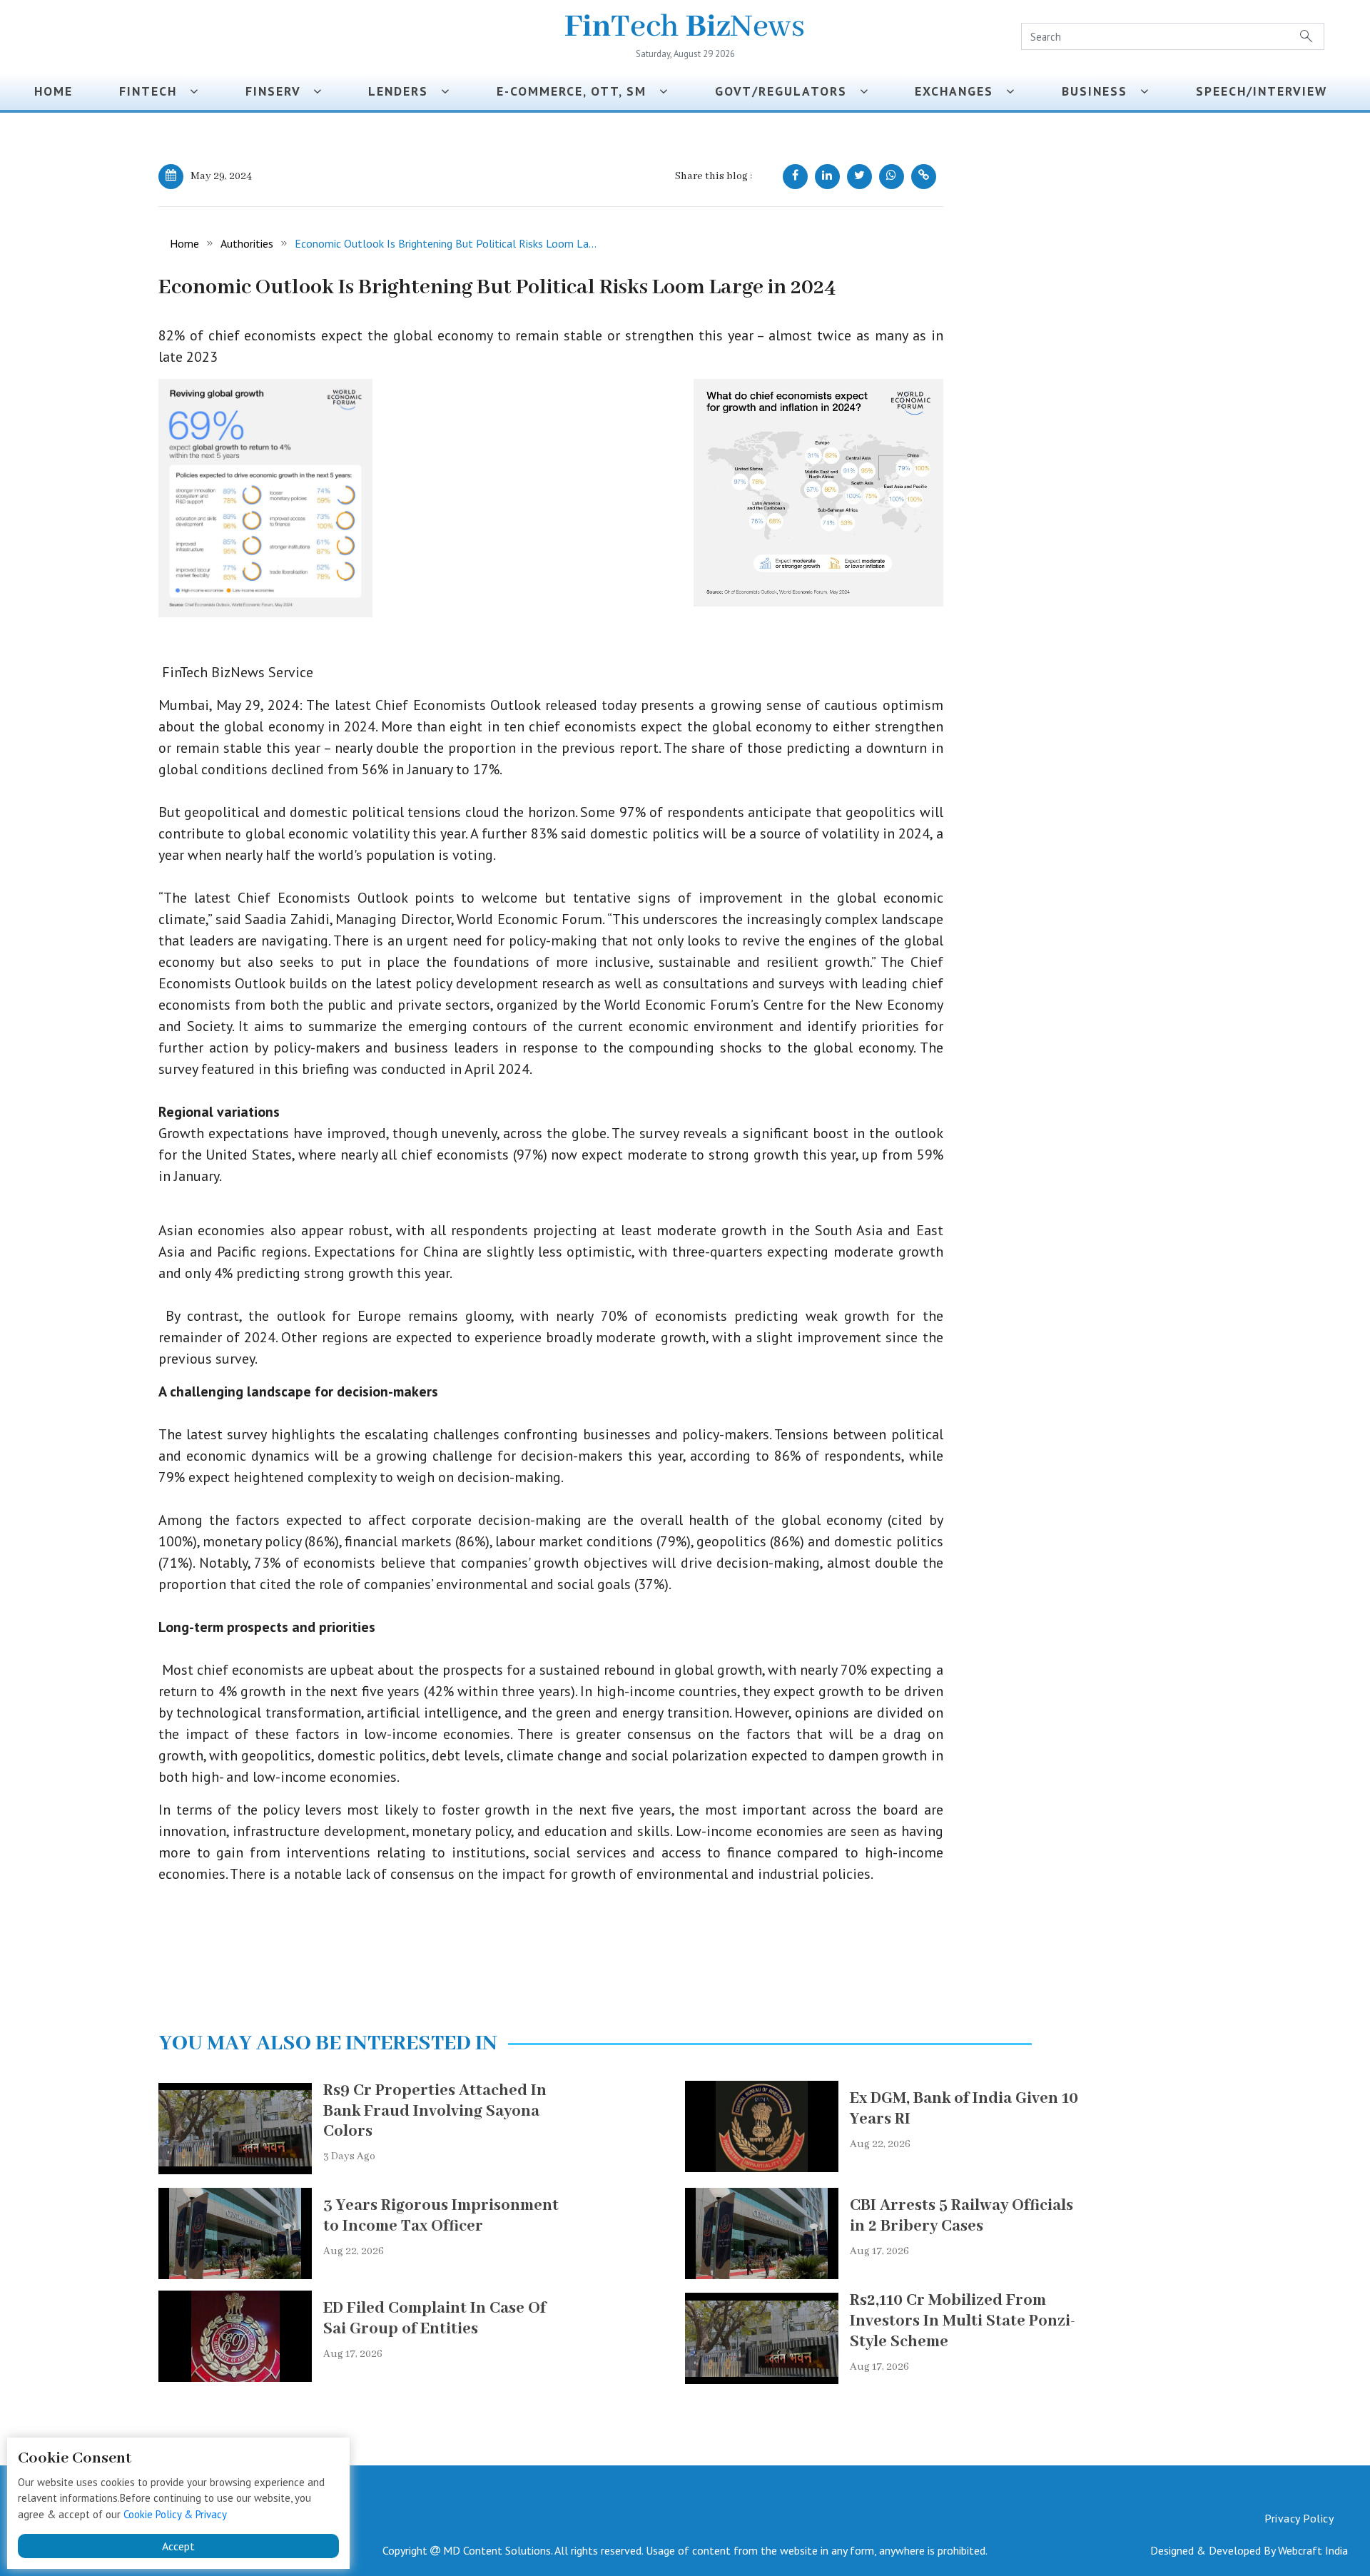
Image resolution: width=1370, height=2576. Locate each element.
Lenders (405, 91)
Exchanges (960, 91)
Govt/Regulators (787, 91)
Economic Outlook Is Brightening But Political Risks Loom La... (446, 243)
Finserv (279, 91)
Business (1101, 91)
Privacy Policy (1299, 2518)
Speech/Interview (1266, 91)
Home (54, 91)
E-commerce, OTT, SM (578, 91)
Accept (178, 2546)
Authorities (247, 243)
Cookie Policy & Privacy (175, 2514)
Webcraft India (1313, 2550)
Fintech (154, 91)
